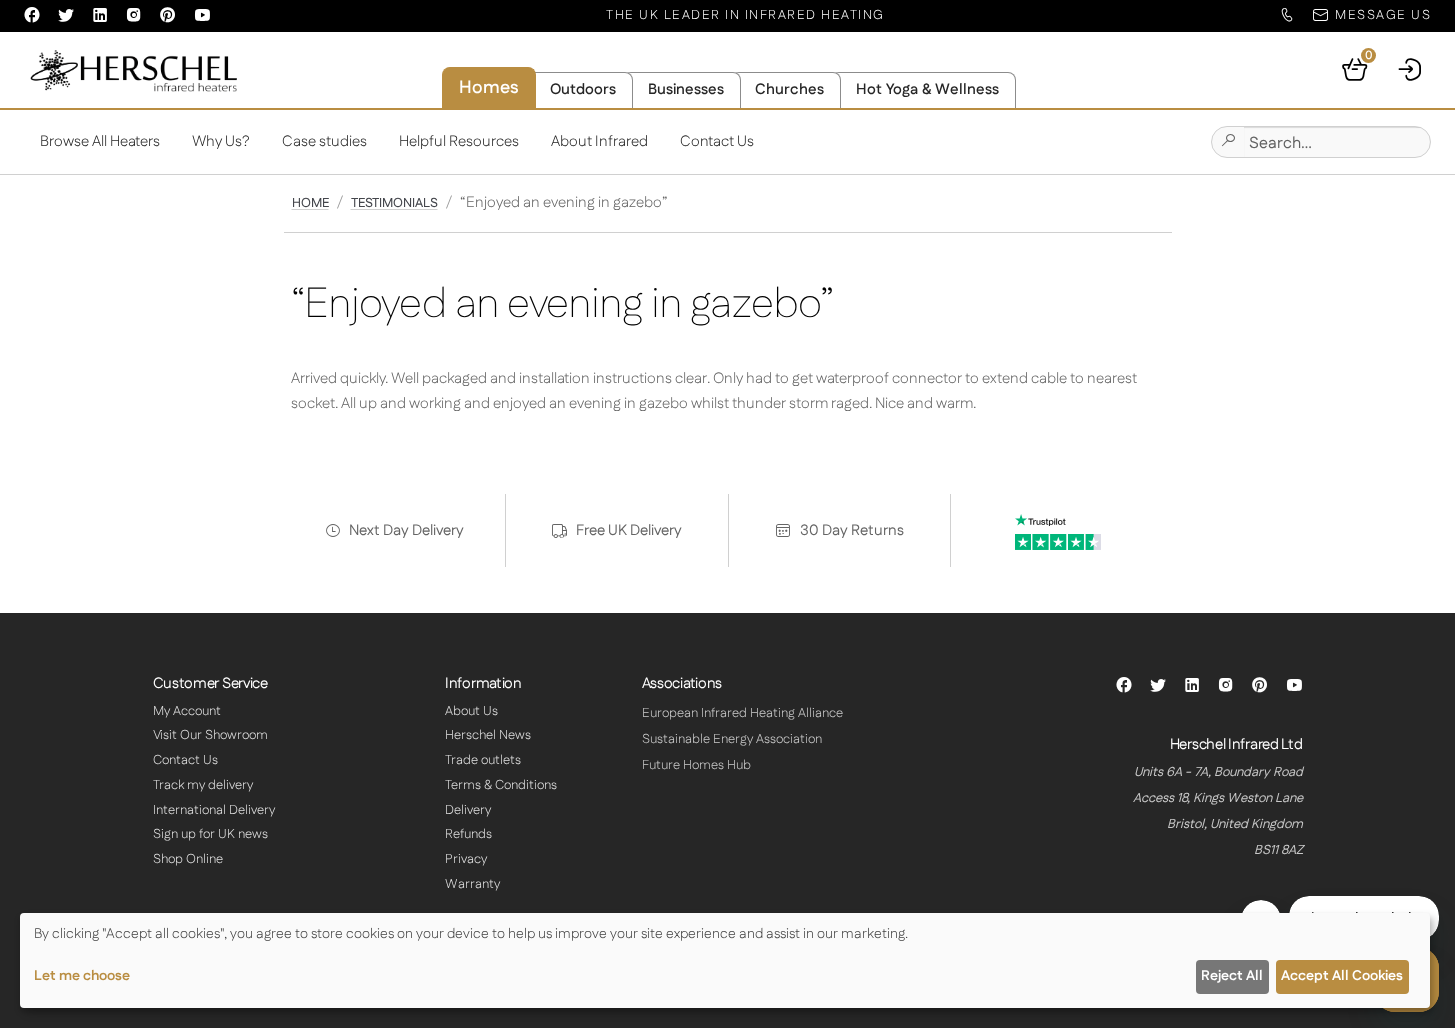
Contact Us (717, 141)
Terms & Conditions (501, 785)
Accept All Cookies (1342, 976)
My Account (187, 711)
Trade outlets (483, 760)
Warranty (472, 884)
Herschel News (488, 735)
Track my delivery (203, 785)
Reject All (1232, 976)
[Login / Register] (1411, 70)
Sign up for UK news (210, 834)
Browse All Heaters (100, 141)
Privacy (466, 859)
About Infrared (599, 141)
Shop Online (188, 859)
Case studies (324, 141)
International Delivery (214, 810)
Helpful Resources (459, 141)
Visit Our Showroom (210, 735)
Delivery (468, 810)
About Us (471, 711)
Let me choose (82, 976)
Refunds (468, 834)
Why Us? (221, 141)
